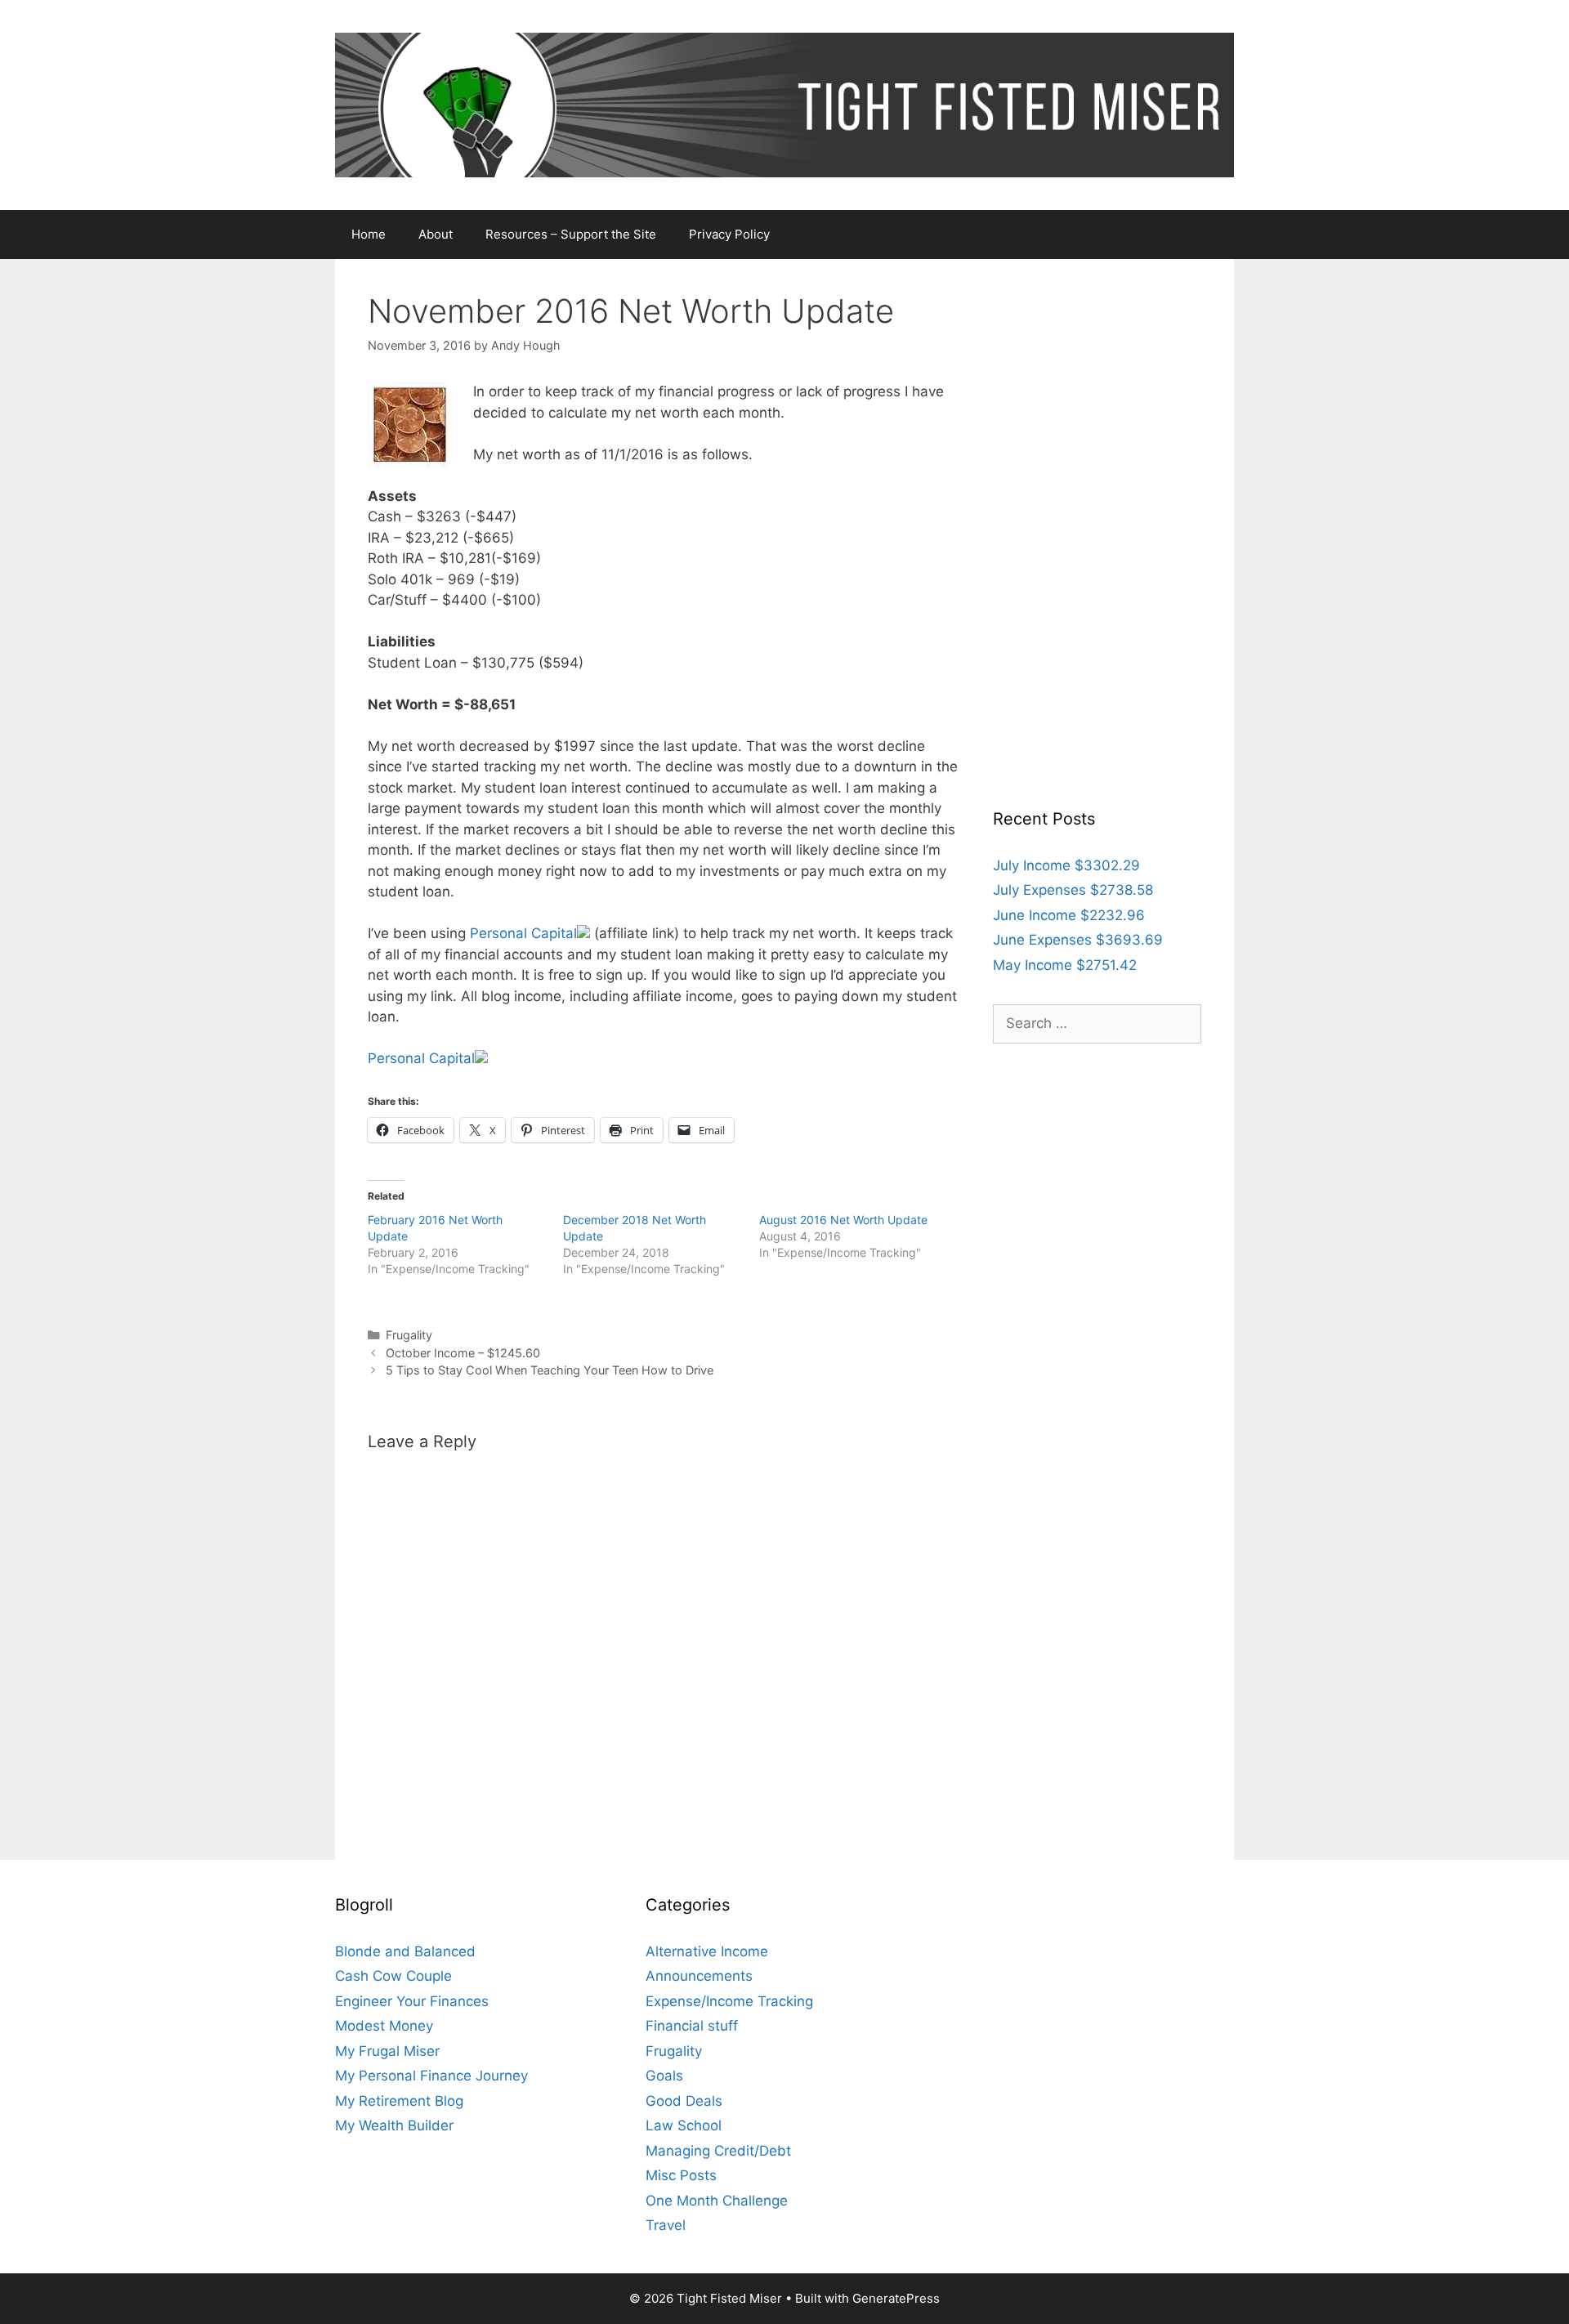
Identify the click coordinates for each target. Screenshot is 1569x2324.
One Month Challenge (717, 2201)
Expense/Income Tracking (729, 2001)
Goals (664, 2076)
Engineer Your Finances (412, 2001)
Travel (666, 2225)
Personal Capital (523, 933)
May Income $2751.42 (1065, 965)
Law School (684, 2125)
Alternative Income (707, 1951)
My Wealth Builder (394, 2125)
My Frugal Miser (387, 2051)
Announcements (699, 1976)
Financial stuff (692, 2026)
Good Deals (684, 2101)
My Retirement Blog (399, 2101)
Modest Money (384, 2026)
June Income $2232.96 (1069, 915)
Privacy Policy (729, 234)
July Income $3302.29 (1066, 865)
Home (369, 234)
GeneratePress (896, 2298)
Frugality (409, 1335)
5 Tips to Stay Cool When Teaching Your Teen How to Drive (550, 1370)
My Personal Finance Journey (431, 2076)
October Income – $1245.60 (463, 1353)
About (436, 234)
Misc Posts (681, 2175)
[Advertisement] (1097, 537)
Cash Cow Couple (393, 1976)
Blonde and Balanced (405, 1951)
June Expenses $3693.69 (1078, 940)
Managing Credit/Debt (718, 2151)
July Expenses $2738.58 (1073, 890)
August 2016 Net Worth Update (843, 1220)
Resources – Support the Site (571, 234)
